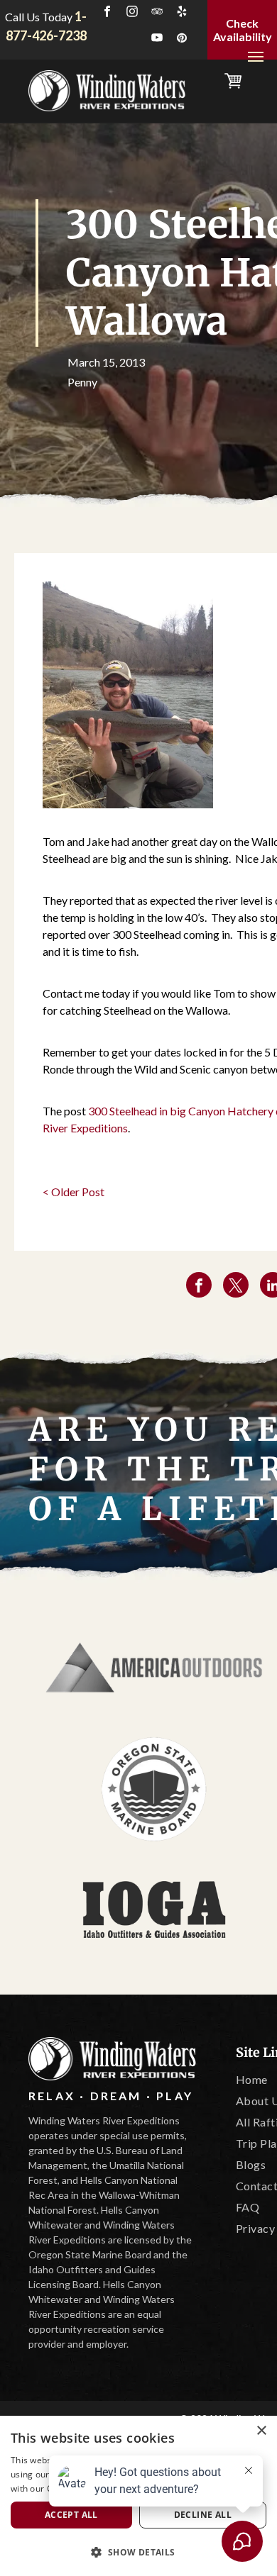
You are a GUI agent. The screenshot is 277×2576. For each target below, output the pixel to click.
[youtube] (157, 39)
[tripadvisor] (157, 13)
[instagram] (132, 13)
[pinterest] (182, 39)
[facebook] (107, 13)
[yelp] (182, 13)
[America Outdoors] (154, 1668)
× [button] (261, 2431)
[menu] (256, 57)
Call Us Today (39, 17)
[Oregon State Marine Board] (154, 1789)
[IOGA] (154, 1909)
